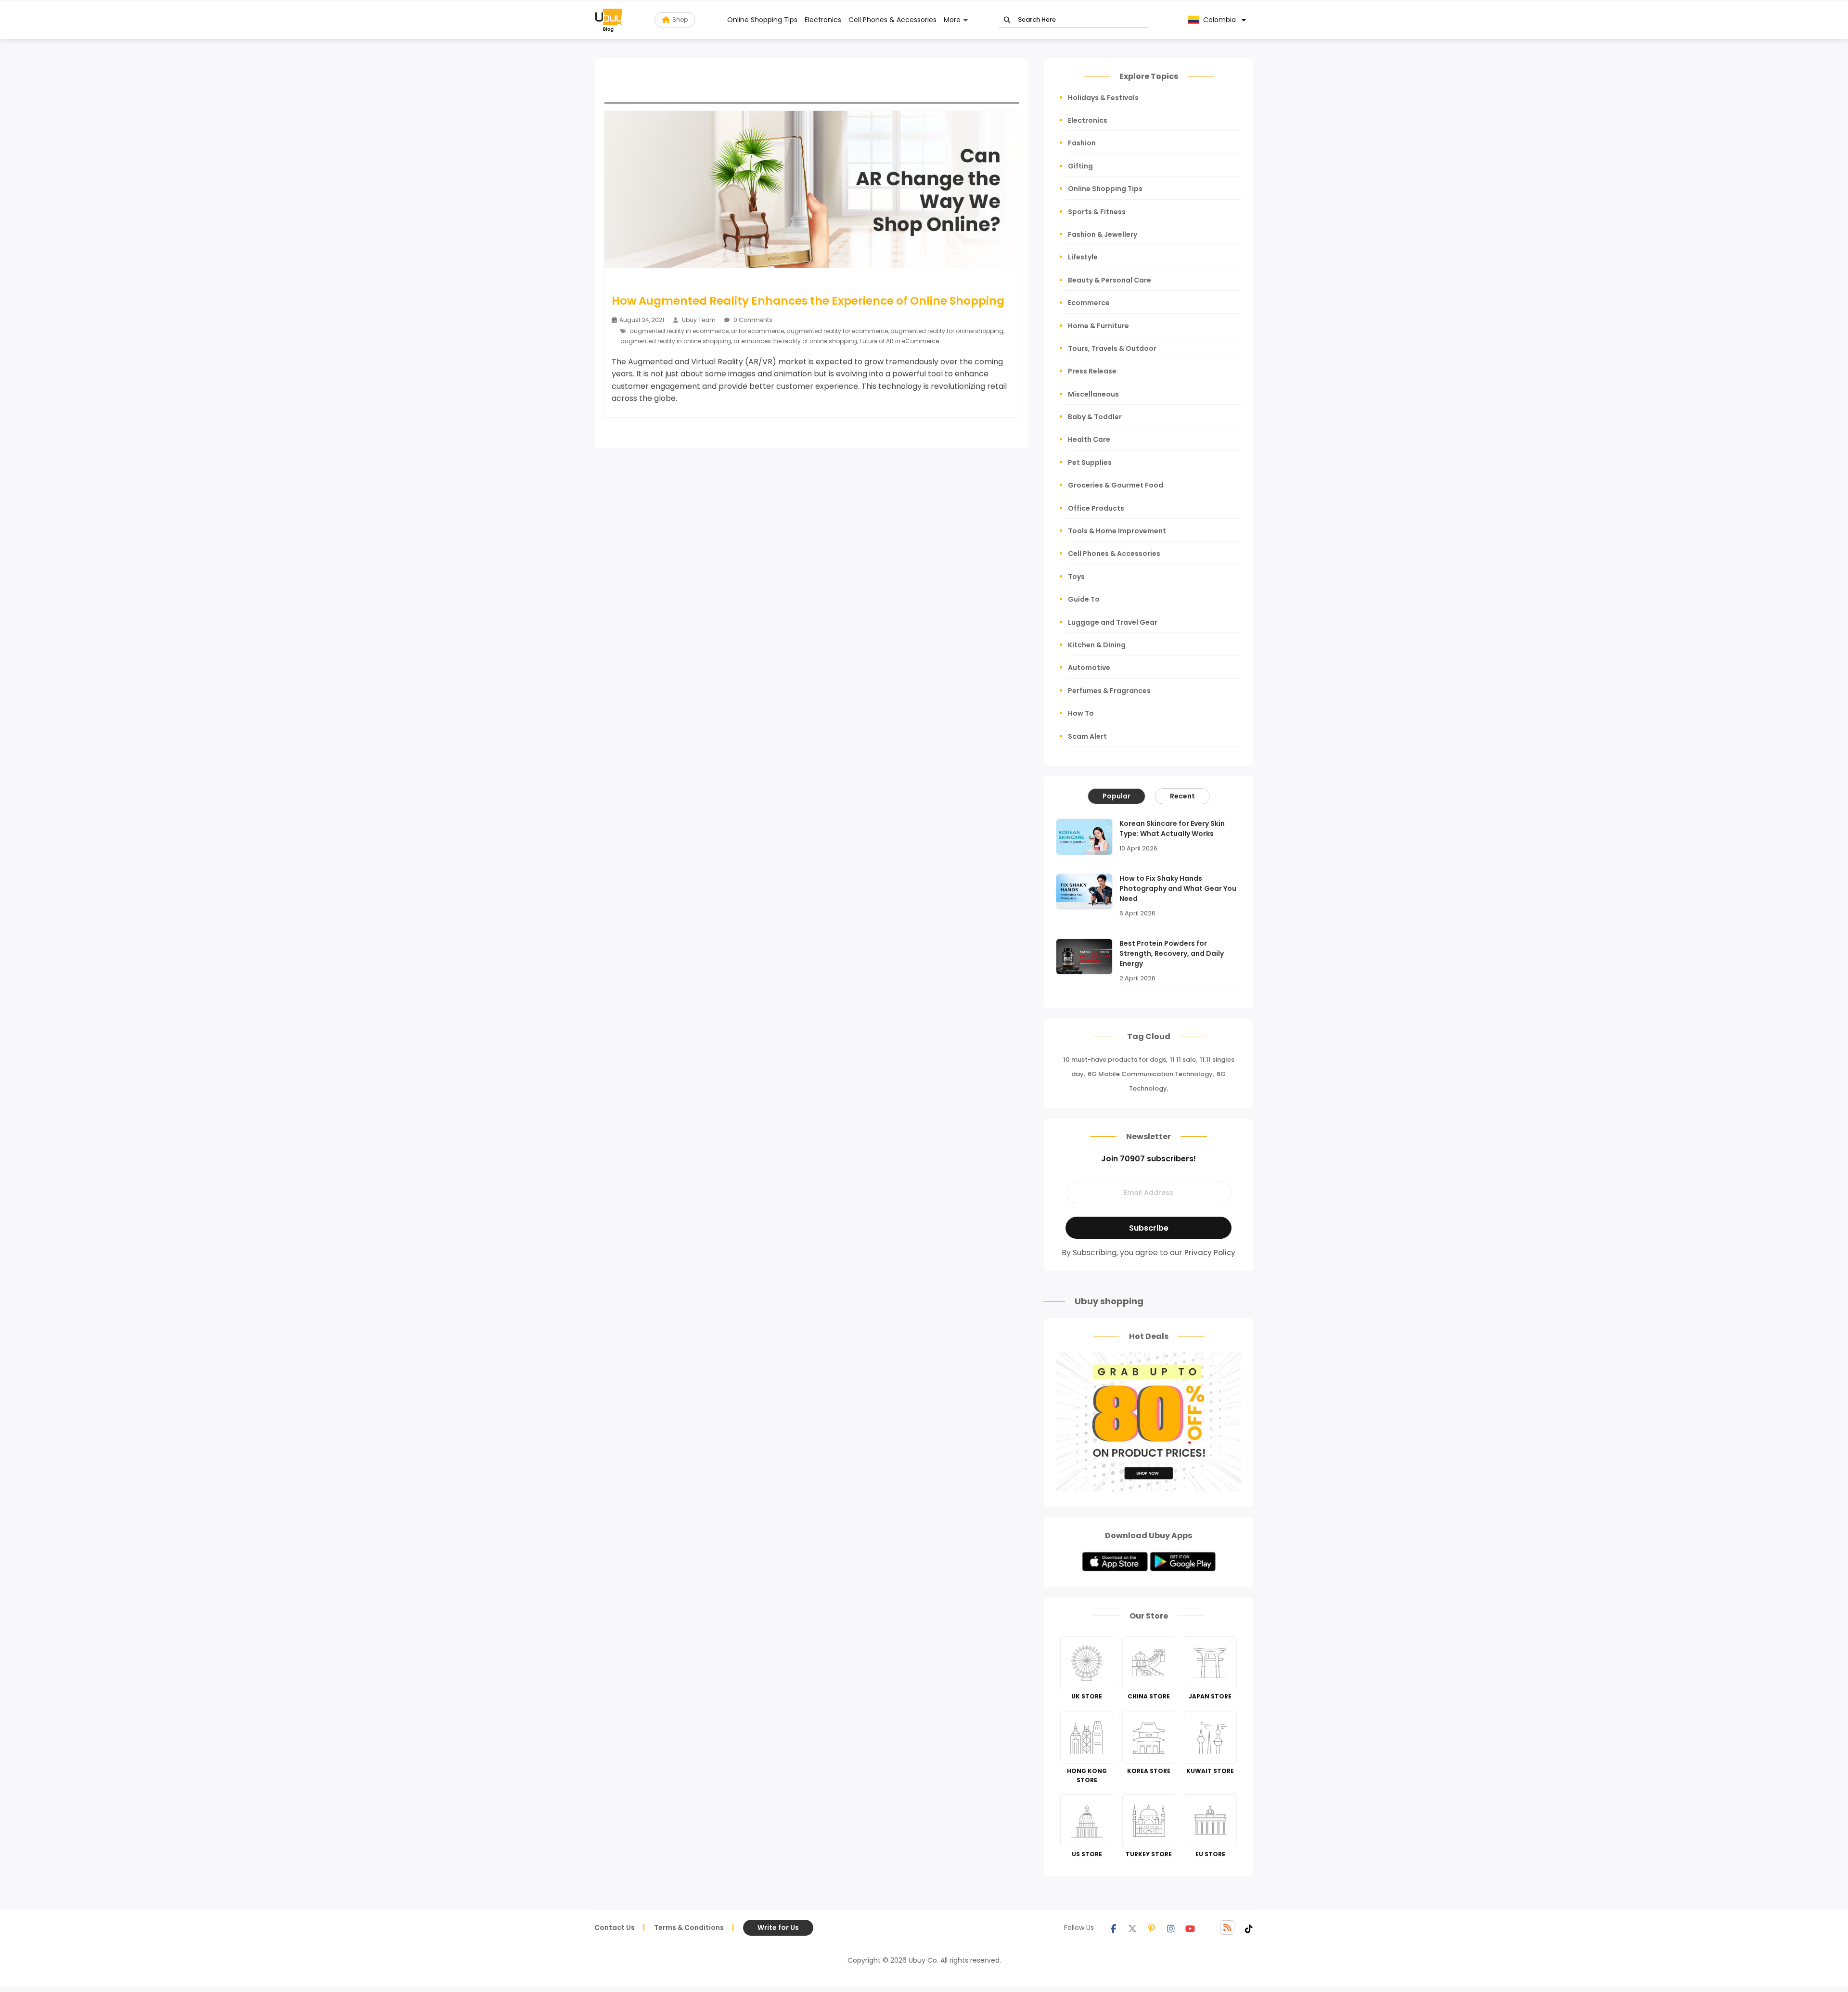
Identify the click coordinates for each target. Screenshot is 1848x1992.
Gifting (1080, 166)
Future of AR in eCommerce (899, 341)
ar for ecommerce (757, 331)
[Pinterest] (1152, 1928)
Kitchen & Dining (1097, 645)
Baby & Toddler (1095, 417)
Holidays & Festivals (1103, 98)
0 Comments (752, 320)
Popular (1116, 796)
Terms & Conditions (689, 1928)
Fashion (1082, 143)
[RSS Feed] (1227, 1928)
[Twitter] (1132, 1928)
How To (1081, 713)
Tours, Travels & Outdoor (1112, 348)
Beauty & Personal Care (1110, 280)
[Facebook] (1113, 1928)
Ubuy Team (699, 320)
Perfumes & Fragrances (1109, 691)
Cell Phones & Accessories (892, 20)
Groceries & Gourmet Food (1116, 485)
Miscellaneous (1093, 394)
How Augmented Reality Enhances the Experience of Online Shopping (808, 301)
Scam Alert (1087, 736)
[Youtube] (1190, 1928)
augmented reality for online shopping (947, 331)
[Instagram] (1171, 1928)
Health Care (1089, 439)
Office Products (1096, 508)
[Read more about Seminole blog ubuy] (609, 20)
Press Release (1092, 371)
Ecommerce (1089, 303)
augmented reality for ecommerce (837, 331)
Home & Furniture (1098, 326)
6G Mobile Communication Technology (1150, 1074)
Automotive (1089, 668)
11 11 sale (1183, 1060)
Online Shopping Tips (762, 20)
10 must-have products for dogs (1115, 1060)
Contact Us (615, 1928)
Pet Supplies (1090, 463)
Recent (1182, 796)
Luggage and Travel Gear (1113, 622)
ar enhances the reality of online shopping (795, 341)
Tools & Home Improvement (1117, 531)
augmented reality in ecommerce (679, 331)
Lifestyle (1083, 257)
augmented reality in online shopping (676, 341)
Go (1007, 20)
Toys (1076, 577)
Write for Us (778, 1928)
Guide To (1084, 599)
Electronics (823, 20)
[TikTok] (1249, 1928)
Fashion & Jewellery (1103, 234)
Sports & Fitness (1097, 212)
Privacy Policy (1210, 1253)
